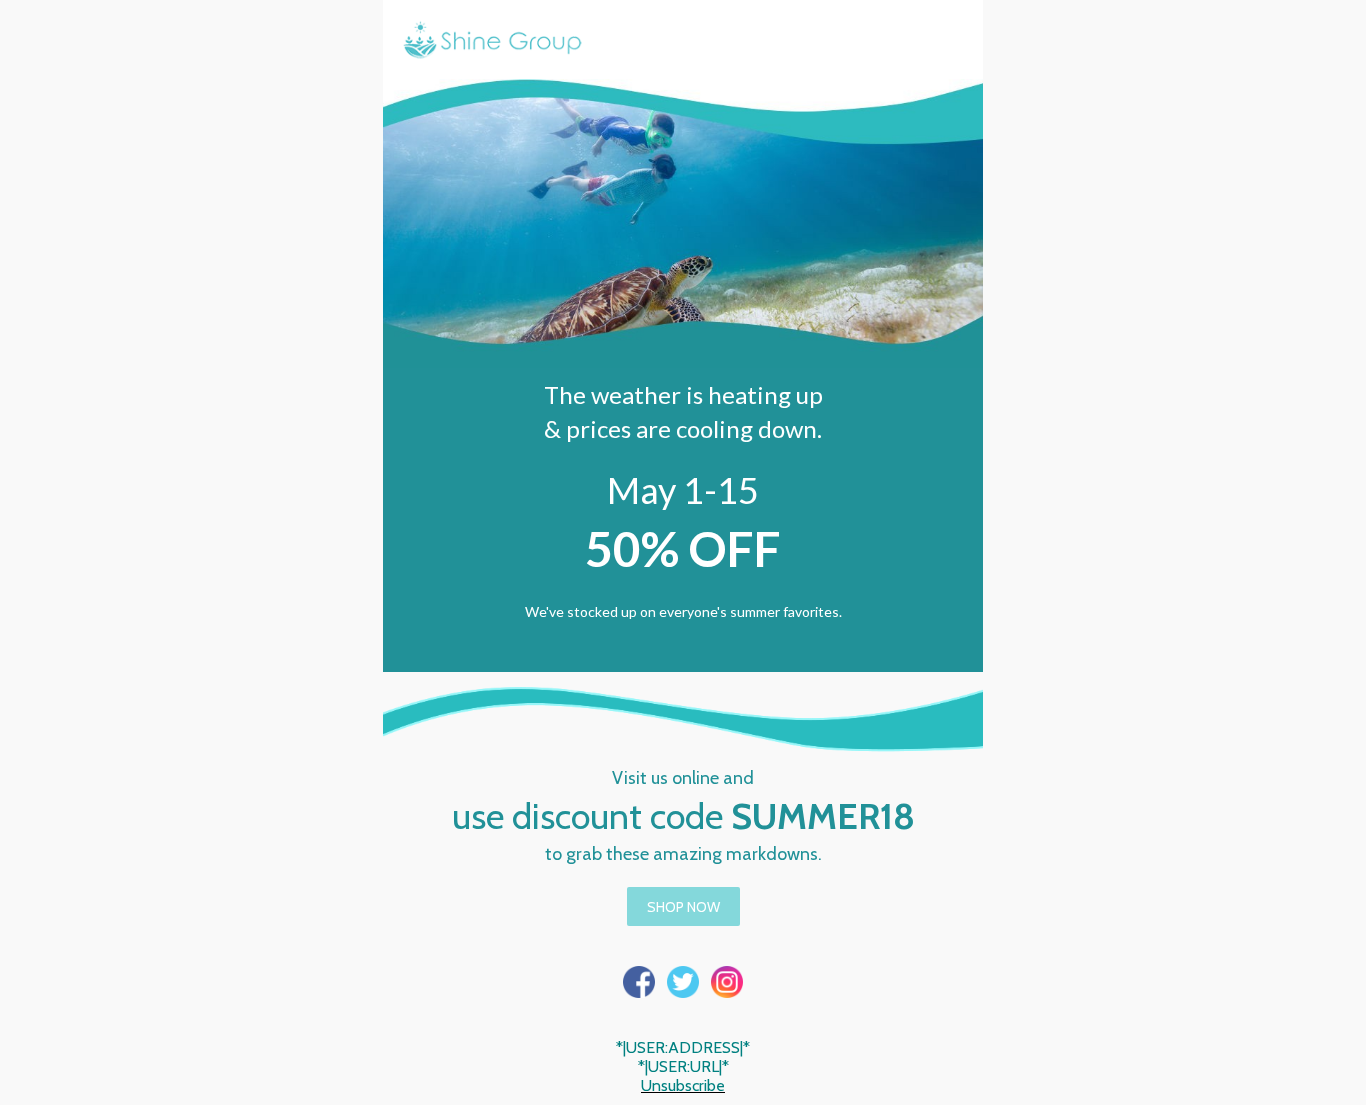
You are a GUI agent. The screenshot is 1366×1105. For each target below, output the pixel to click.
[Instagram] (727, 982)
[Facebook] (639, 982)
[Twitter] (683, 982)
